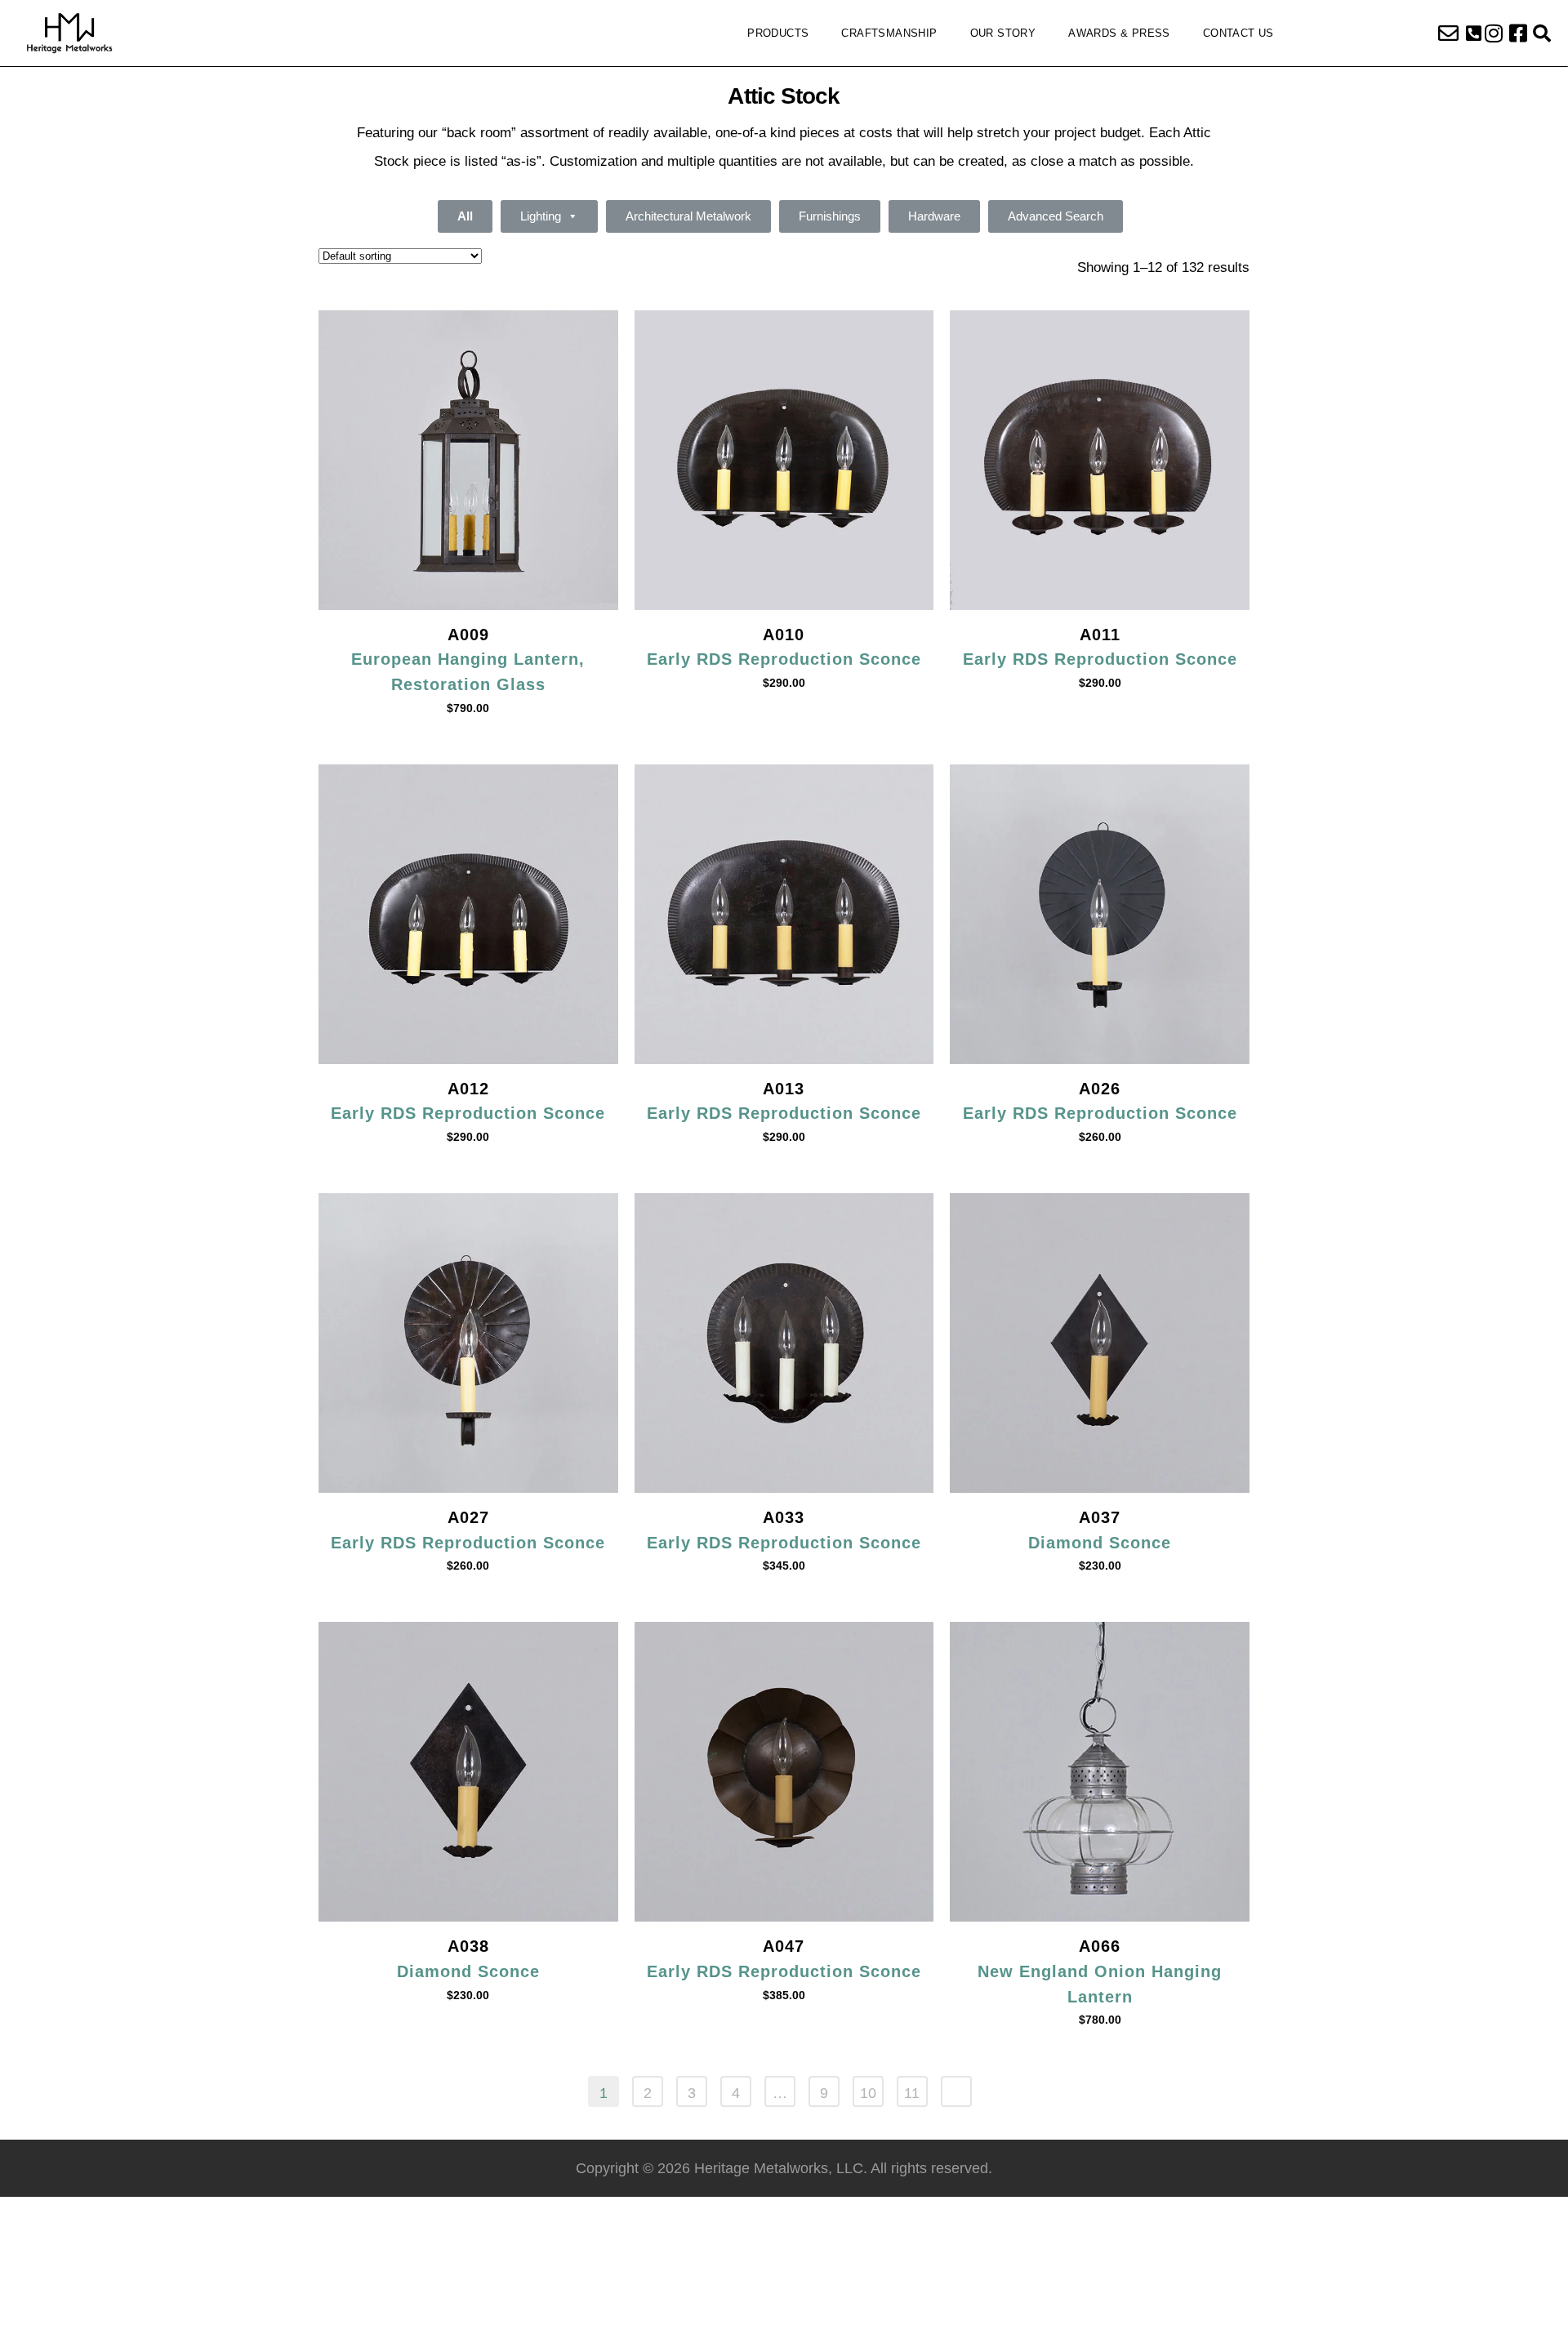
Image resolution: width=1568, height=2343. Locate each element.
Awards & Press (1119, 33)
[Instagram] (1494, 33)
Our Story (1003, 33)
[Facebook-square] (1518, 33)
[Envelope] (1449, 33)
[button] (1474, 33)
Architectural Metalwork (688, 216)
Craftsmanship (889, 33)
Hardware (934, 216)
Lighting (541, 216)
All (465, 216)
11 (912, 2093)
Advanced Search (1056, 216)
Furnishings (830, 216)
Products (778, 33)
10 (868, 2093)
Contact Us (1238, 33)
